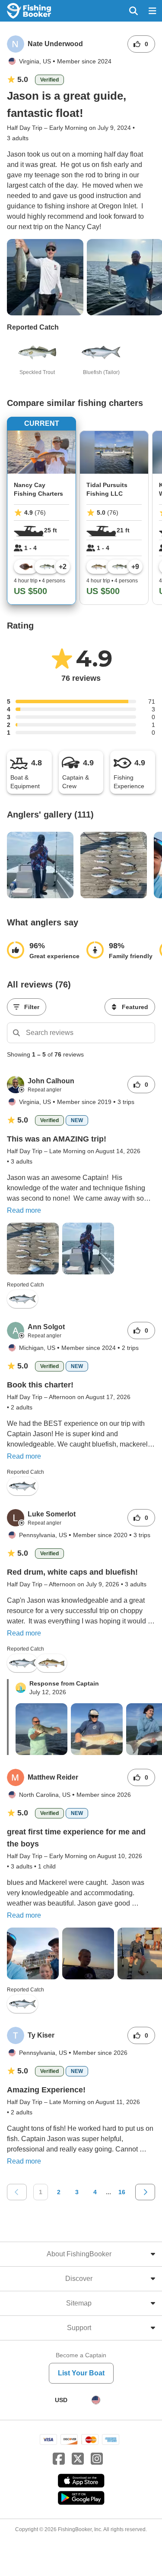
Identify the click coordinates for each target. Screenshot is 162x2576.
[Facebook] (59, 2459)
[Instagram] (97, 2459)
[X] (78, 2459)
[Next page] (145, 2192)
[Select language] (96, 2400)
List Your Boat (81, 2373)
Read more (24, 1210)
